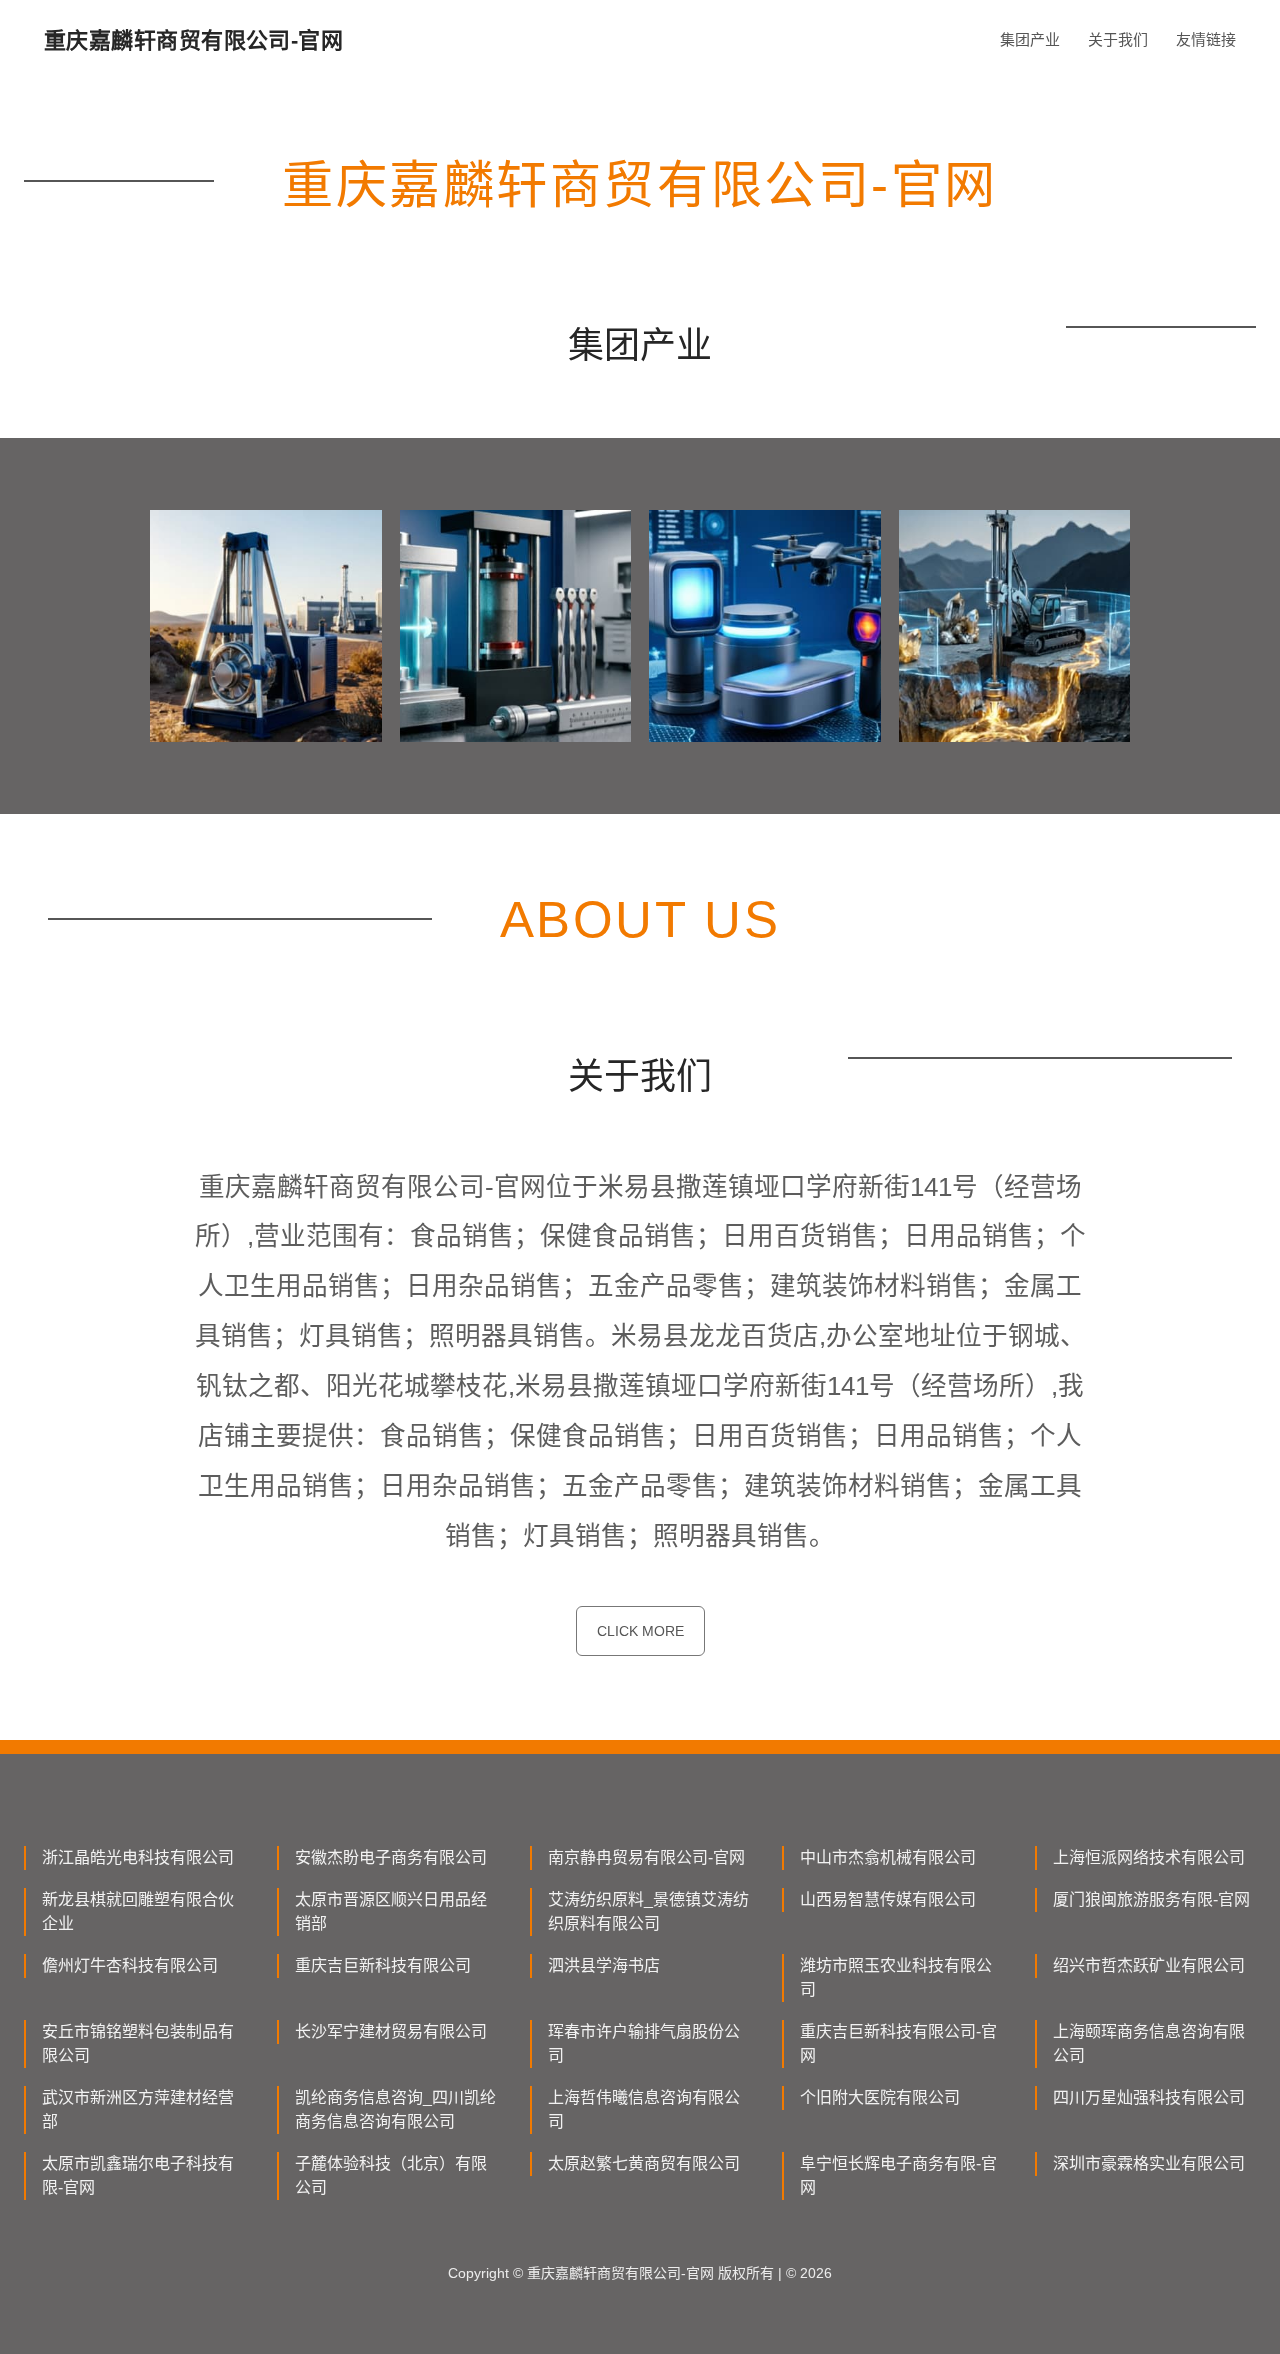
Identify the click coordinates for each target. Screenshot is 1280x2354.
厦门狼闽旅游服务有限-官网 (1151, 1899)
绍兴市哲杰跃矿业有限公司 (1149, 1965)
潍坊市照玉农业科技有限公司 (896, 1977)
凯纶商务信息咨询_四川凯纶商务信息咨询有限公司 (395, 2109)
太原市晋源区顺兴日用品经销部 (391, 1911)
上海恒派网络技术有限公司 (1149, 1857)
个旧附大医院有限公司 (880, 2097)
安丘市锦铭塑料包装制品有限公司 (138, 2043)
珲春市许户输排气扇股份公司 (644, 2043)
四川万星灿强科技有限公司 (1149, 2097)
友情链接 (1206, 39)
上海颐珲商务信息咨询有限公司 (1149, 2043)
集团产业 (1030, 39)
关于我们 (1118, 39)
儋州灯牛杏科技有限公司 (130, 1965)
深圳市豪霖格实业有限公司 (1149, 2163)
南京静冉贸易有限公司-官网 (646, 1857)
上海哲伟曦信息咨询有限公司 (644, 2109)
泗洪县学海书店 (604, 1965)
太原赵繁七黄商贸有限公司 (644, 2163)
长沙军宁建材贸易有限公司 (391, 2031)
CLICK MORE (640, 1631)
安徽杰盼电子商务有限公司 (391, 1857)
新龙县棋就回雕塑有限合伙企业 (138, 1911)
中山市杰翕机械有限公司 (888, 1857)
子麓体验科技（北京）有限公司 (391, 2175)
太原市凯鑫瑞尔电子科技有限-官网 (138, 2175)
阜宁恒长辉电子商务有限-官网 (898, 2175)
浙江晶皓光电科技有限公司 (138, 1857)
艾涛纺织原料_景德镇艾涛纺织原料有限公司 (648, 1911)
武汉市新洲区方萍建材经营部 (138, 2109)
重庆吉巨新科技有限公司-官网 (898, 2043)
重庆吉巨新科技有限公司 (383, 1965)
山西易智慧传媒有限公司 (888, 1899)
